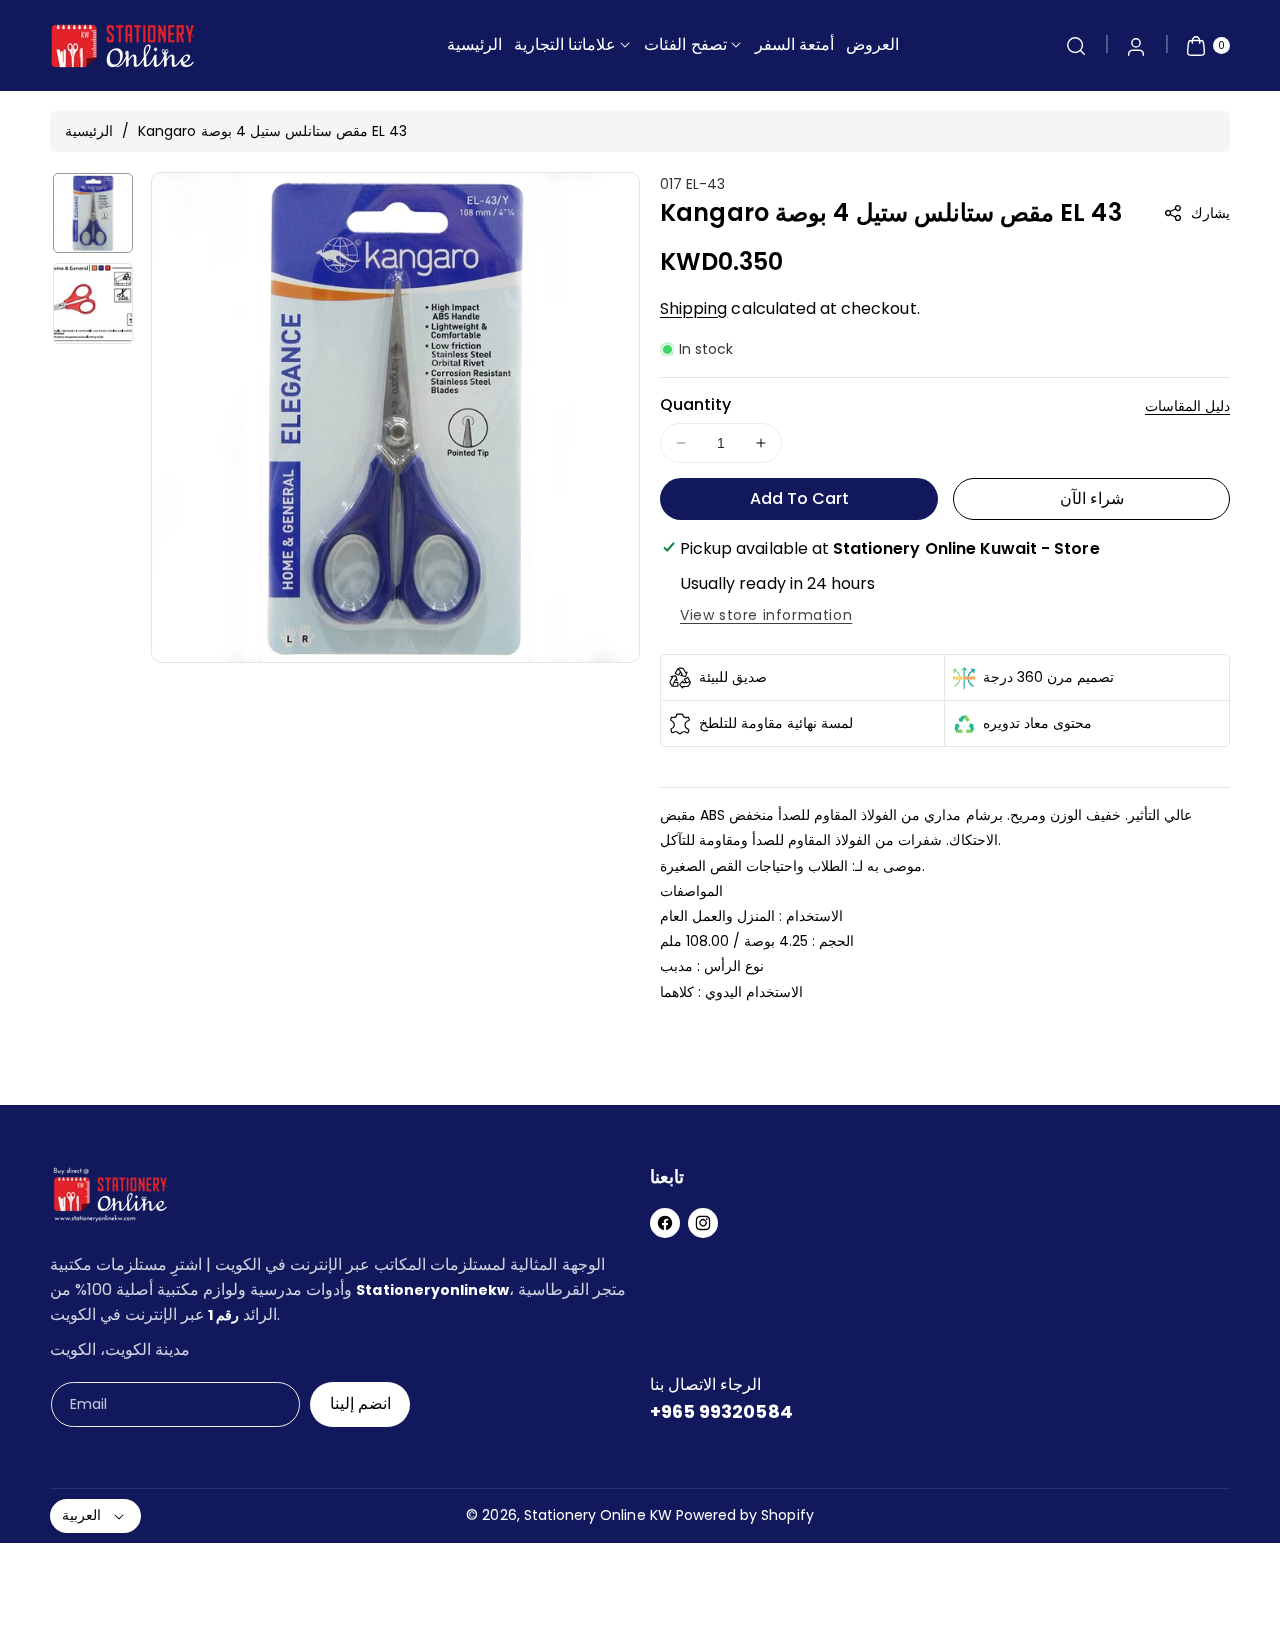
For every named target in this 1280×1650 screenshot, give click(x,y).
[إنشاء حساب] (1136, 46)
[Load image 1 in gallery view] (93, 213)
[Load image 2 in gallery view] (93, 303)
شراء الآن (1092, 498)
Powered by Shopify (745, 1515)
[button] (1076, 46)
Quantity (695, 404)
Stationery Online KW (598, 1515)
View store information (766, 615)
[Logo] (110, 1198)
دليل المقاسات (1187, 406)
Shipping (693, 308)
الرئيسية (89, 131)
